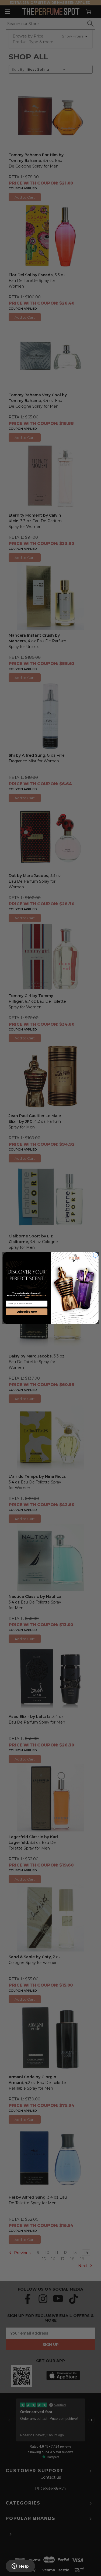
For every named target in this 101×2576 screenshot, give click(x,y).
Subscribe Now (26, 1312)
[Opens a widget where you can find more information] (20, 2567)
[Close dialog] (95, 1255)
